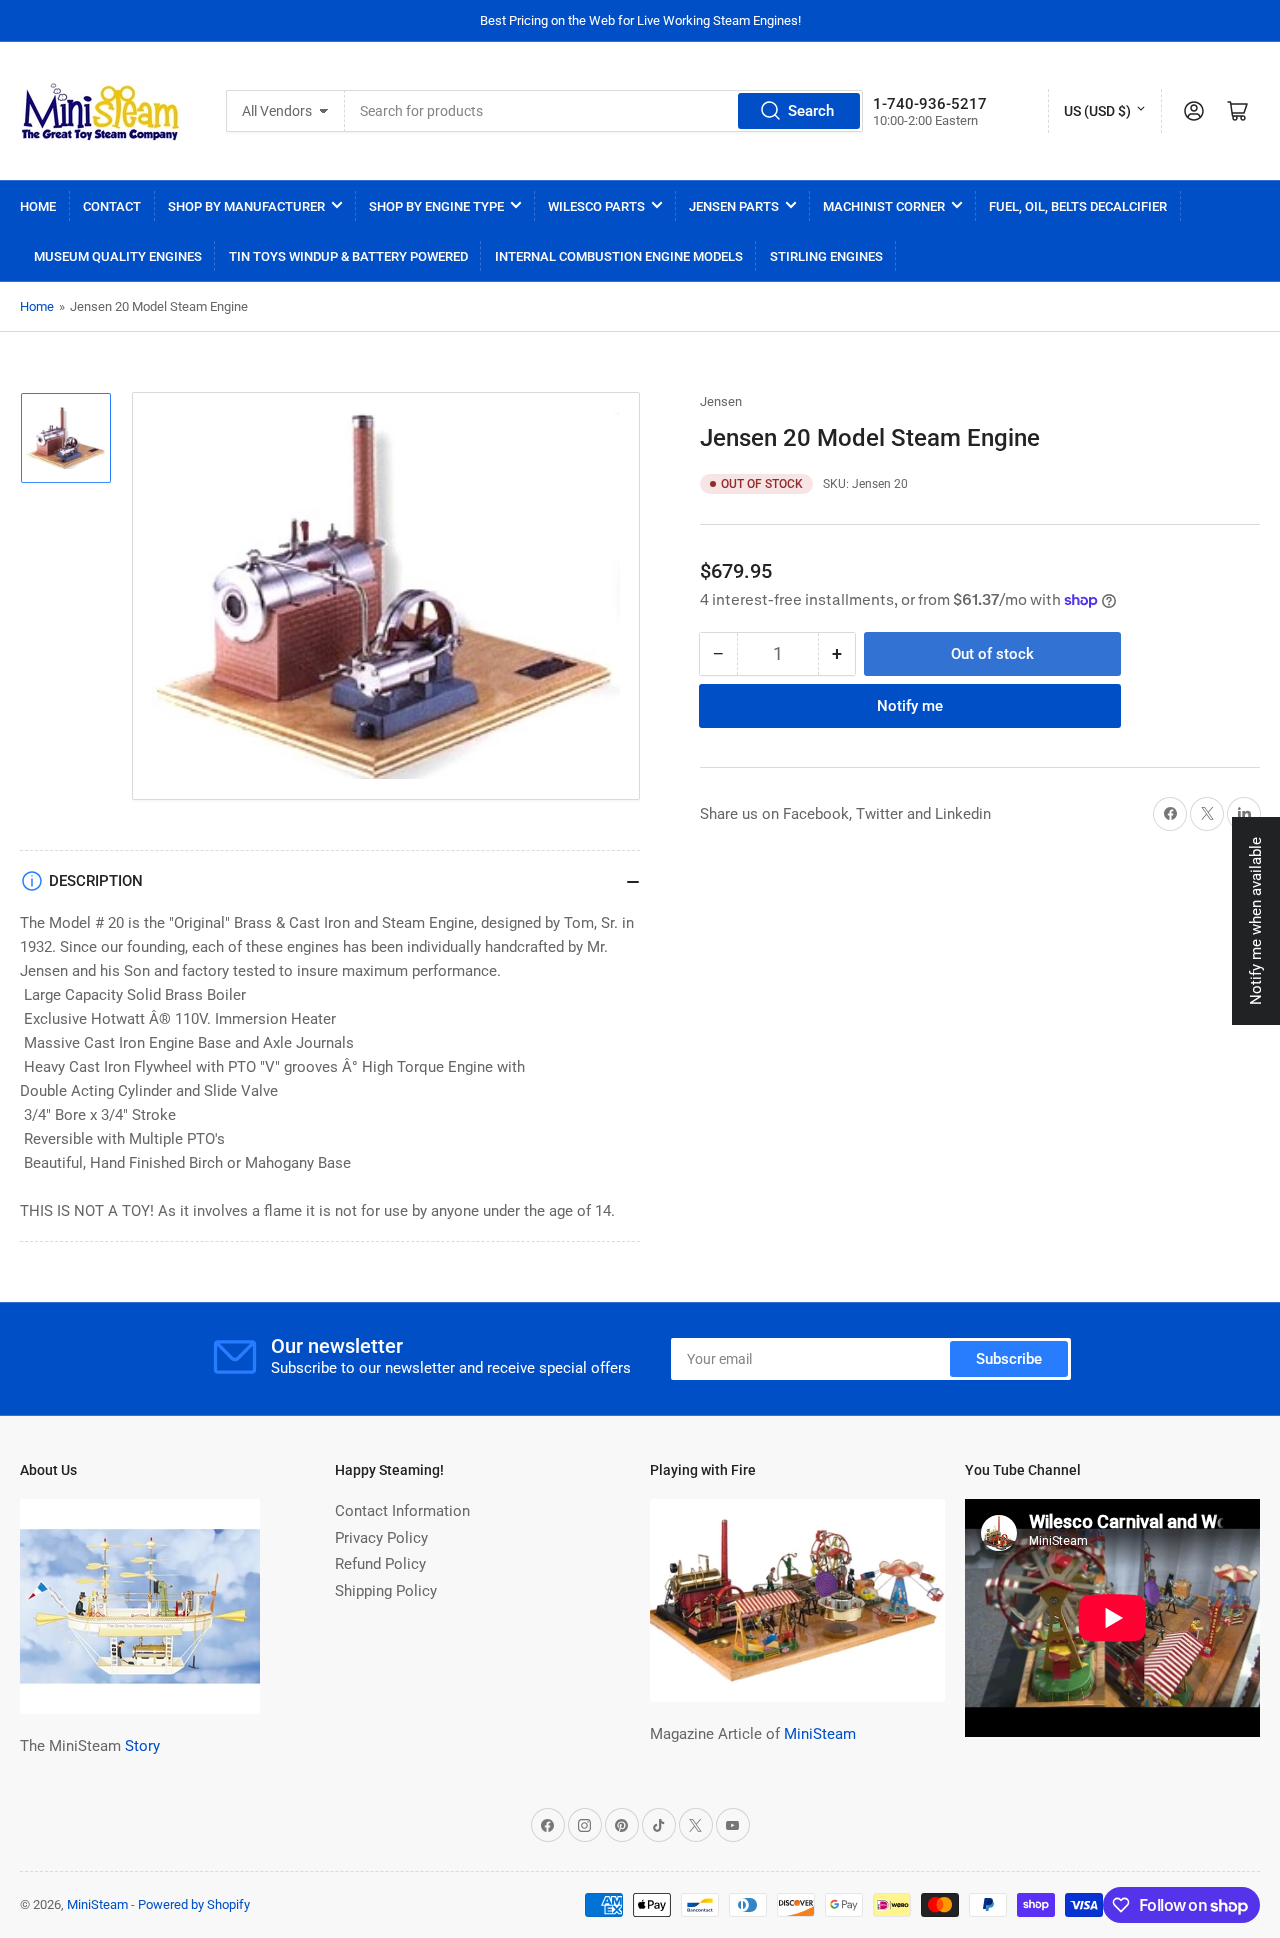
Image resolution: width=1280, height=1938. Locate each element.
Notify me (910, 706)
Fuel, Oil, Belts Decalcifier (1078, 206)
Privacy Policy (381, 1538)
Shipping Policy (386, 1591)
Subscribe (1009, 1359)
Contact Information (402, 1511)
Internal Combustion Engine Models (619, 256)
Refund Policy (380, 1564)
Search (811, 111)
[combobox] (604, 111)
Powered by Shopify (194, 1904)
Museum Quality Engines (118, 256)
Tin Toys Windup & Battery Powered (348, 256)
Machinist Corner (884, 206)
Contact (112, 206)
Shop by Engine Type (436, 206)
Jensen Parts (734, 206)
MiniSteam (820, 1734)
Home (38, 206)
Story (142, 1746)
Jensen (721, 401)
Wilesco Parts (596, 206)
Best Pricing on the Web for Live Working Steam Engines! (640, 20)
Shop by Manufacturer (246, 206)
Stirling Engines (826, 256)
